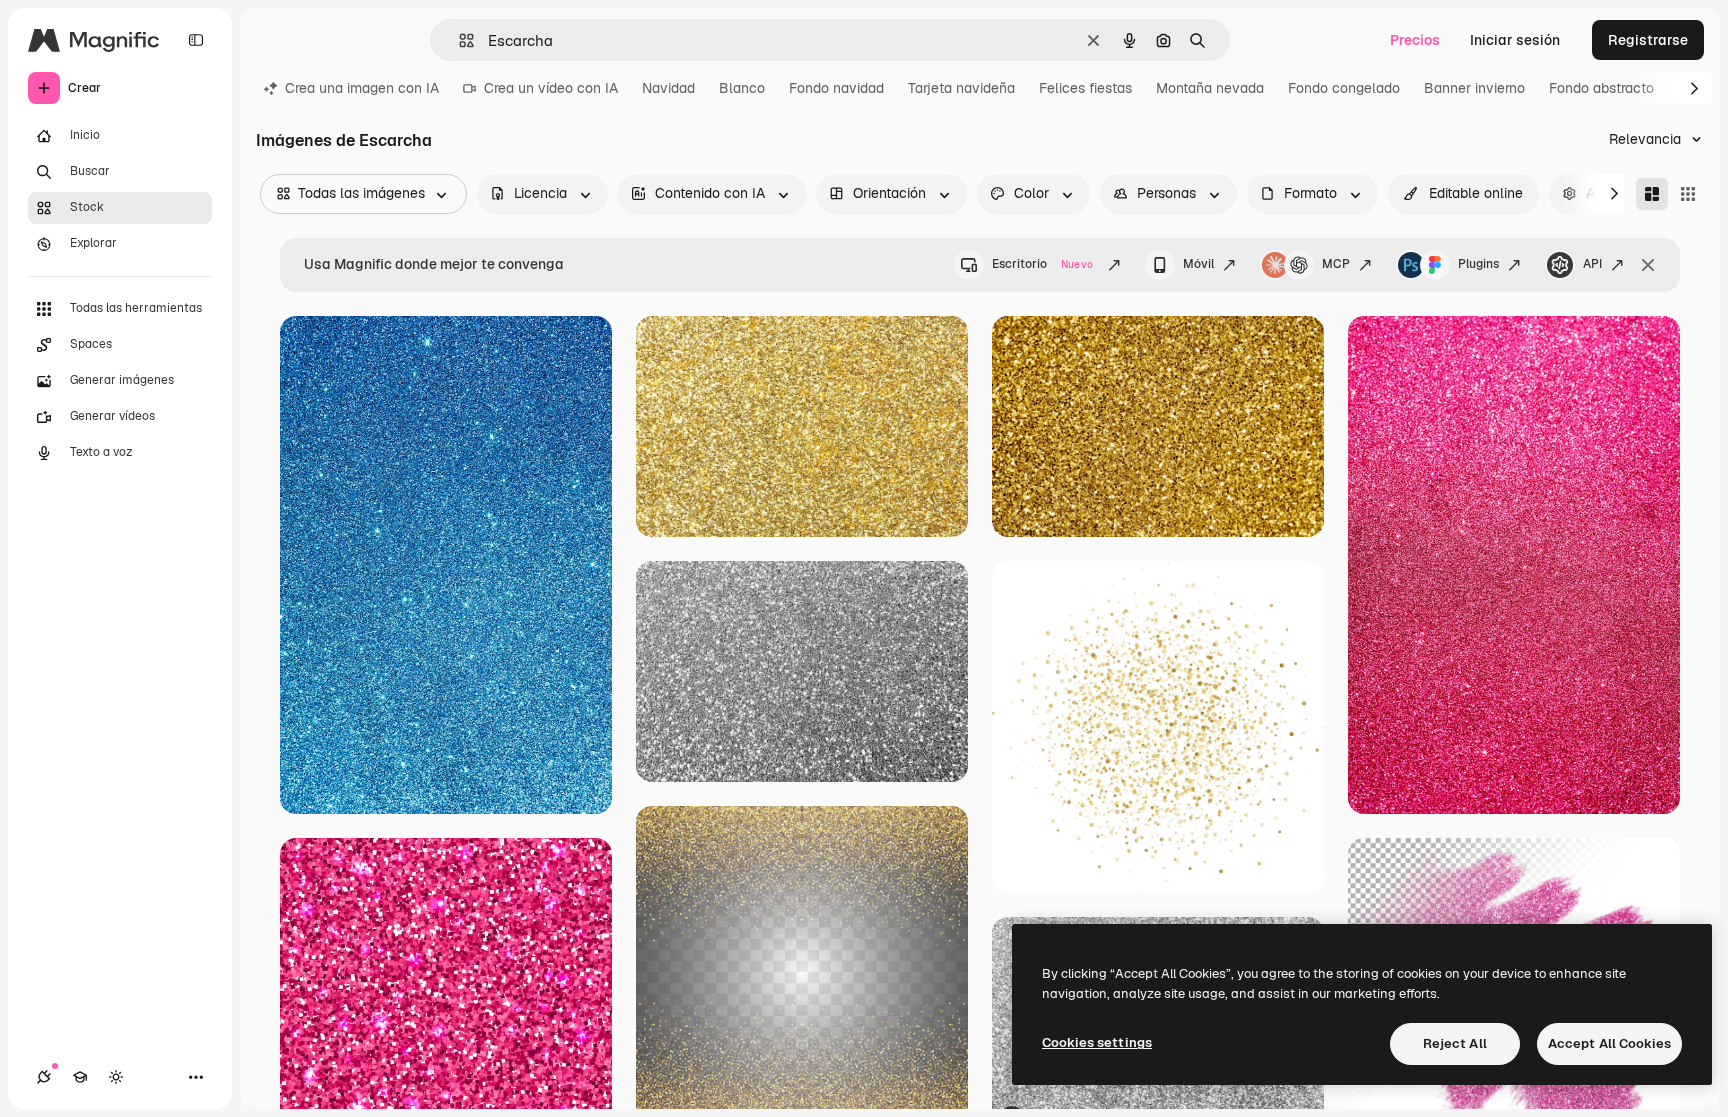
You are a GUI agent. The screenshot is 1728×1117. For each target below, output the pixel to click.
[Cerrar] (1648, 265)
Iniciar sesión (1515, 40)
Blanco (742, 88)
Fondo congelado (1344, 88)
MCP (1336, 264)
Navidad (668, 88)
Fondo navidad (836, 88)
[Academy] (80, 1077)
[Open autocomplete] (458, 40)
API (1592, 264)
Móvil (1198, 264)
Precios (1415, 40)
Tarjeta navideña (961, 88)
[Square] (1688, 194)
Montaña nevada (1210, 88)
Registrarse (1648, 40)
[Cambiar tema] (116, 1077)
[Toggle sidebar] (196, 40)
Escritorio (1042, 264)
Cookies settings (1097, 1042)
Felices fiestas (1085, 88)
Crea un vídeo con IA (551, 88)
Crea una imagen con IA (362, 88)
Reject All (1455, 1043)
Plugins (1478, 264)
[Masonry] (1652, 194)
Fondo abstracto (1601, 88)
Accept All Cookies (1609, 1043)
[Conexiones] (44, 1077)
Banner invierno (1474, 88)
